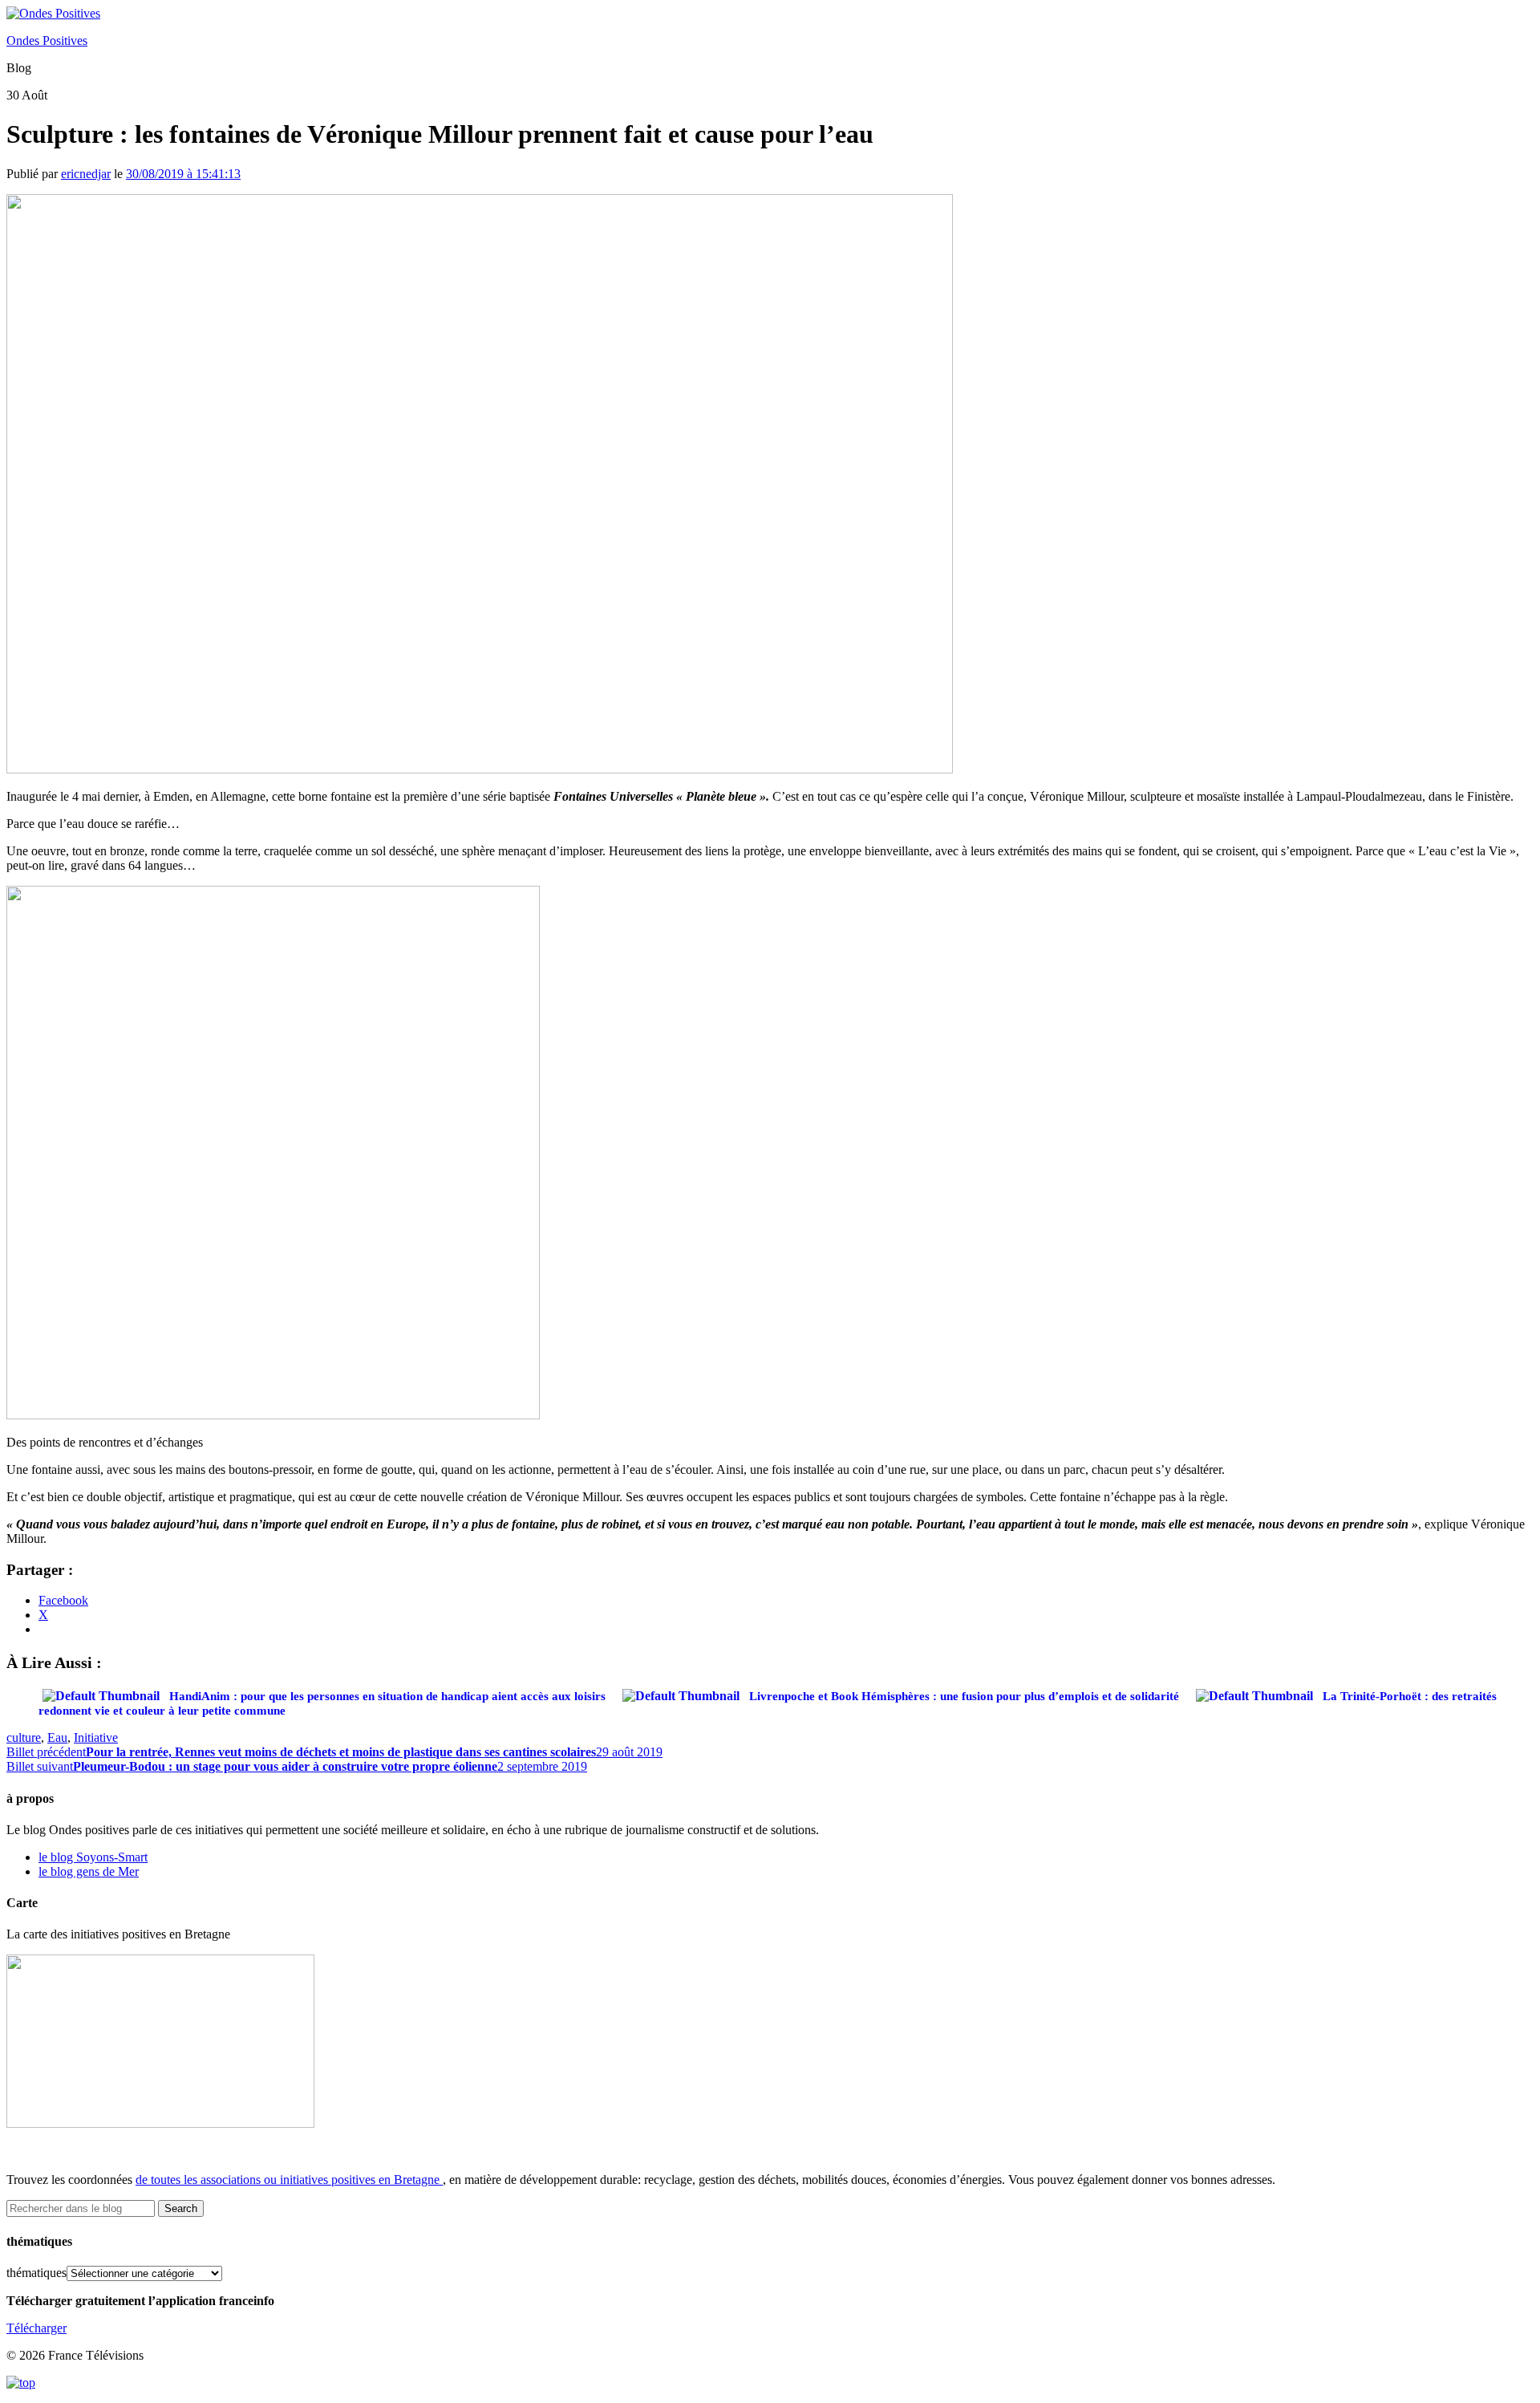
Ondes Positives (47, 41)
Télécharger (36, 2328)
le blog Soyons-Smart (93, 1857)
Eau (57, 1737)
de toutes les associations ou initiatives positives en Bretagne (288, 2180)
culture (24, 1737)
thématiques (36, 2273)
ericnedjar (86, 174)
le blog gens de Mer (89, 1871)
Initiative (96, 1737)
